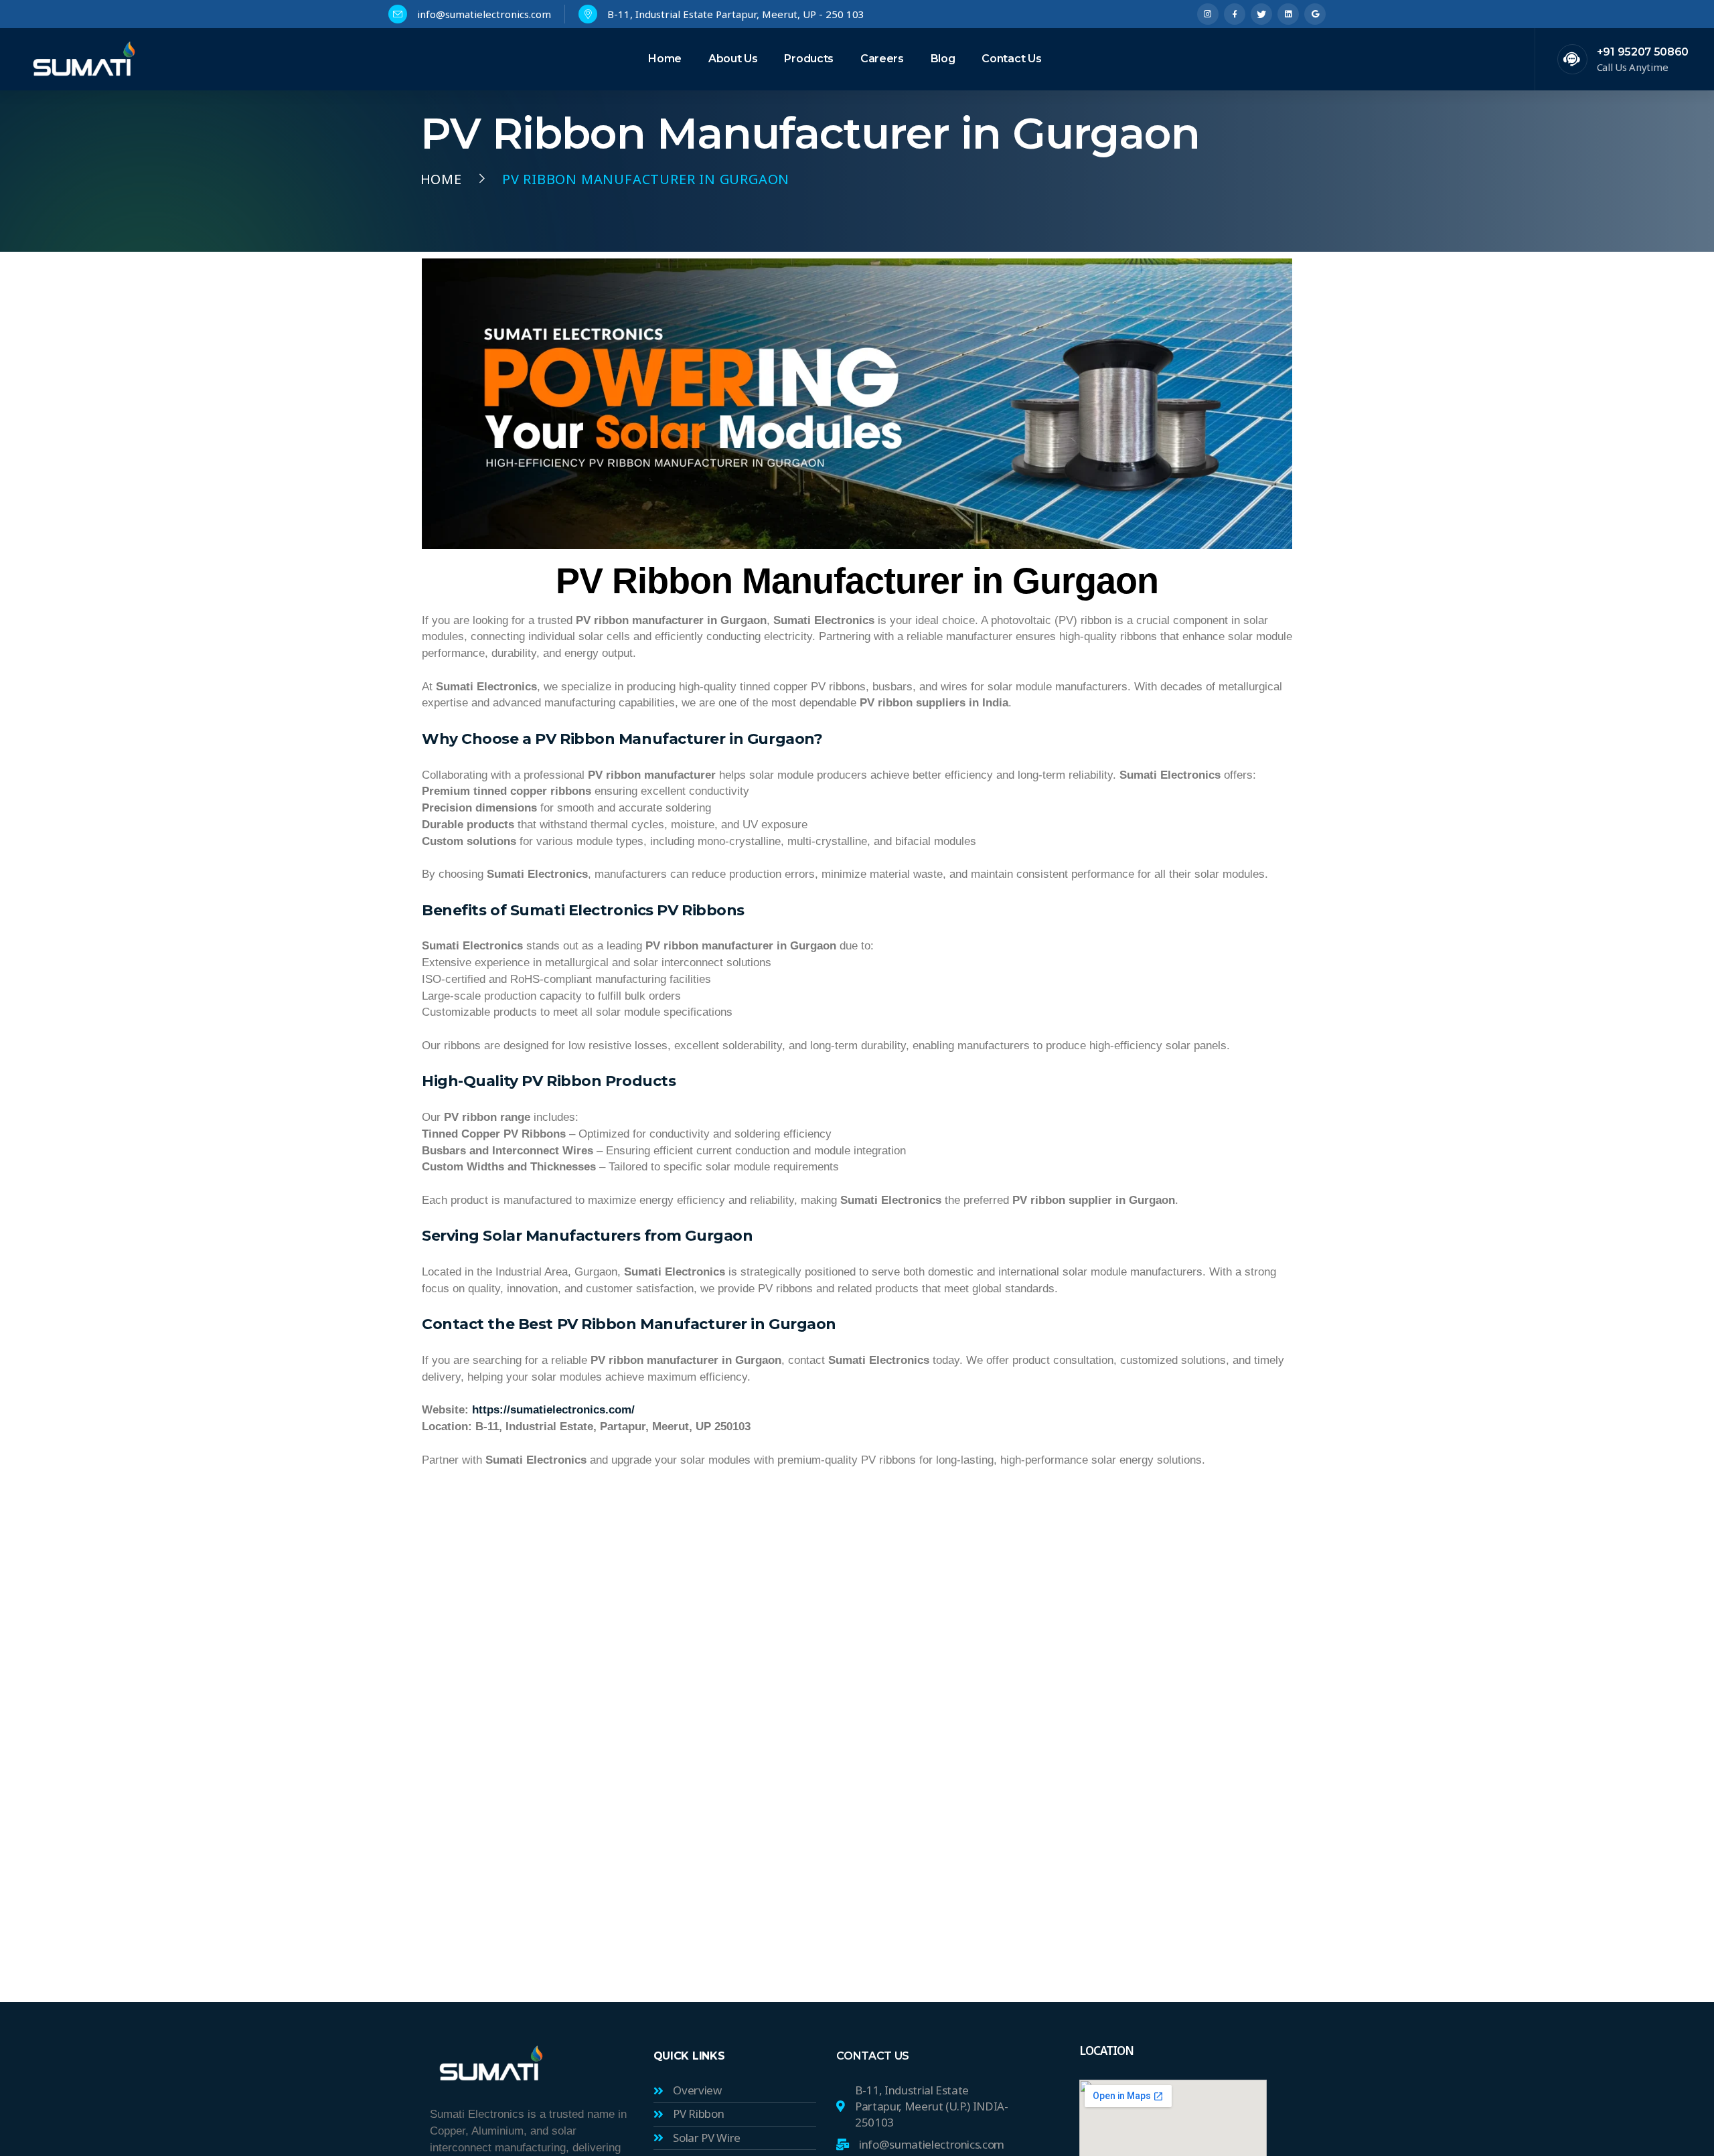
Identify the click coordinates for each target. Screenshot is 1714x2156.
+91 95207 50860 (1643, 52)
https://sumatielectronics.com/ (552, 1409)
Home (441, 179)
